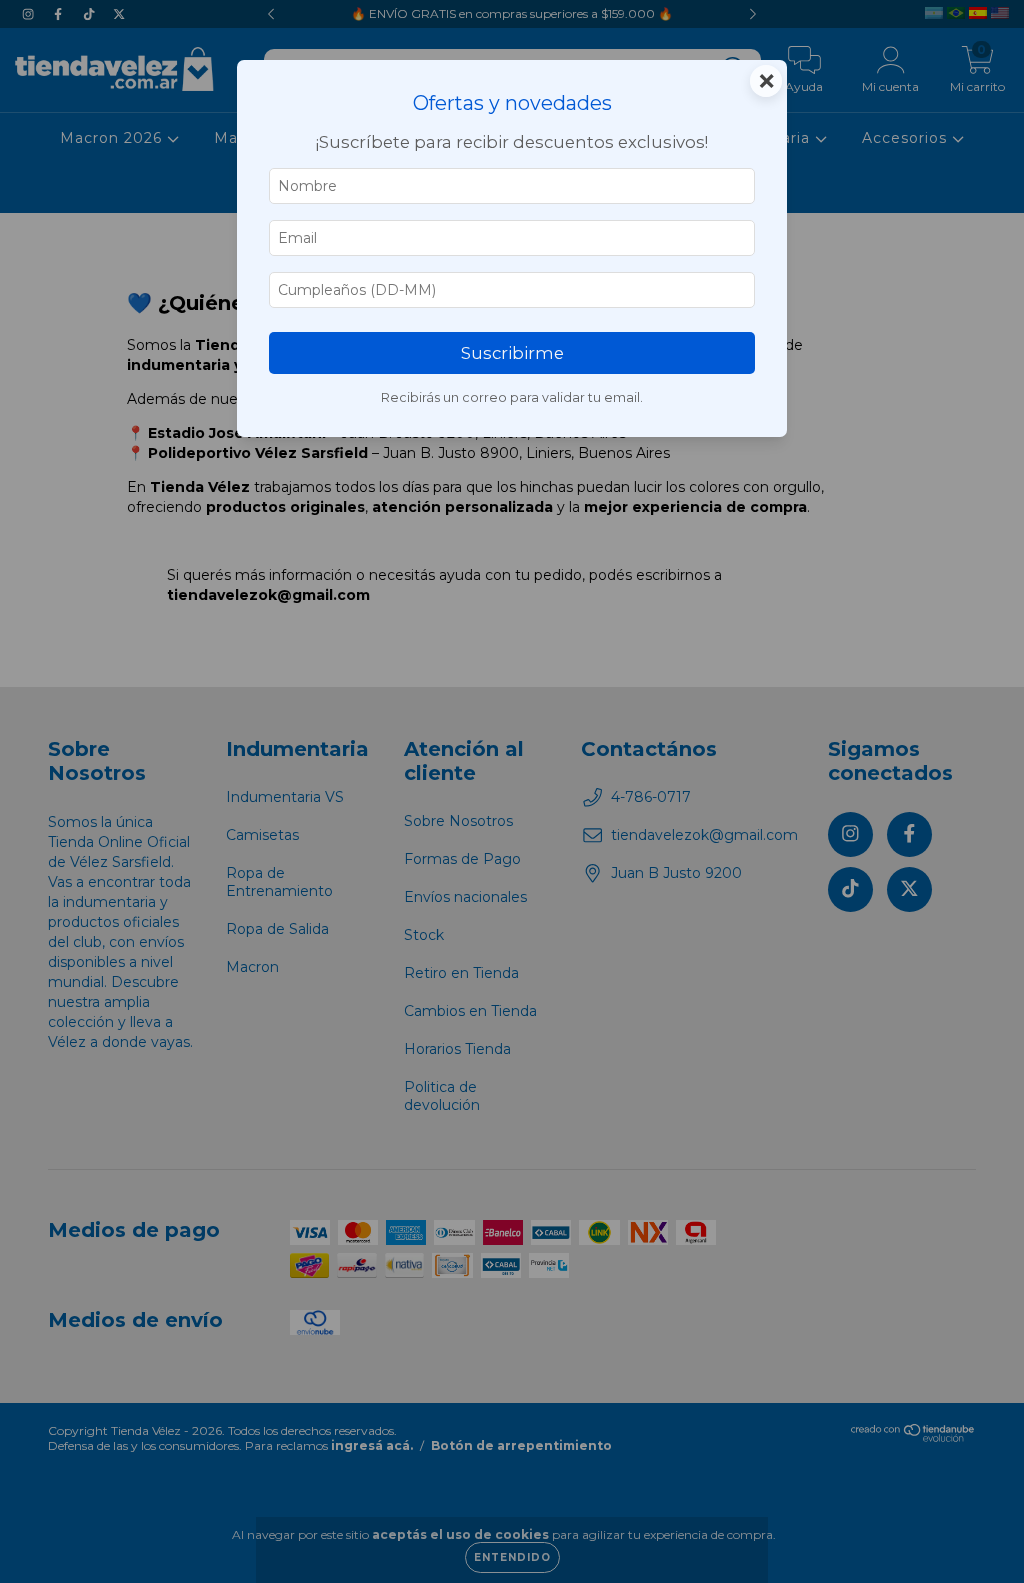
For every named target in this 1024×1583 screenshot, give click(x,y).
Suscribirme (512, 353)
